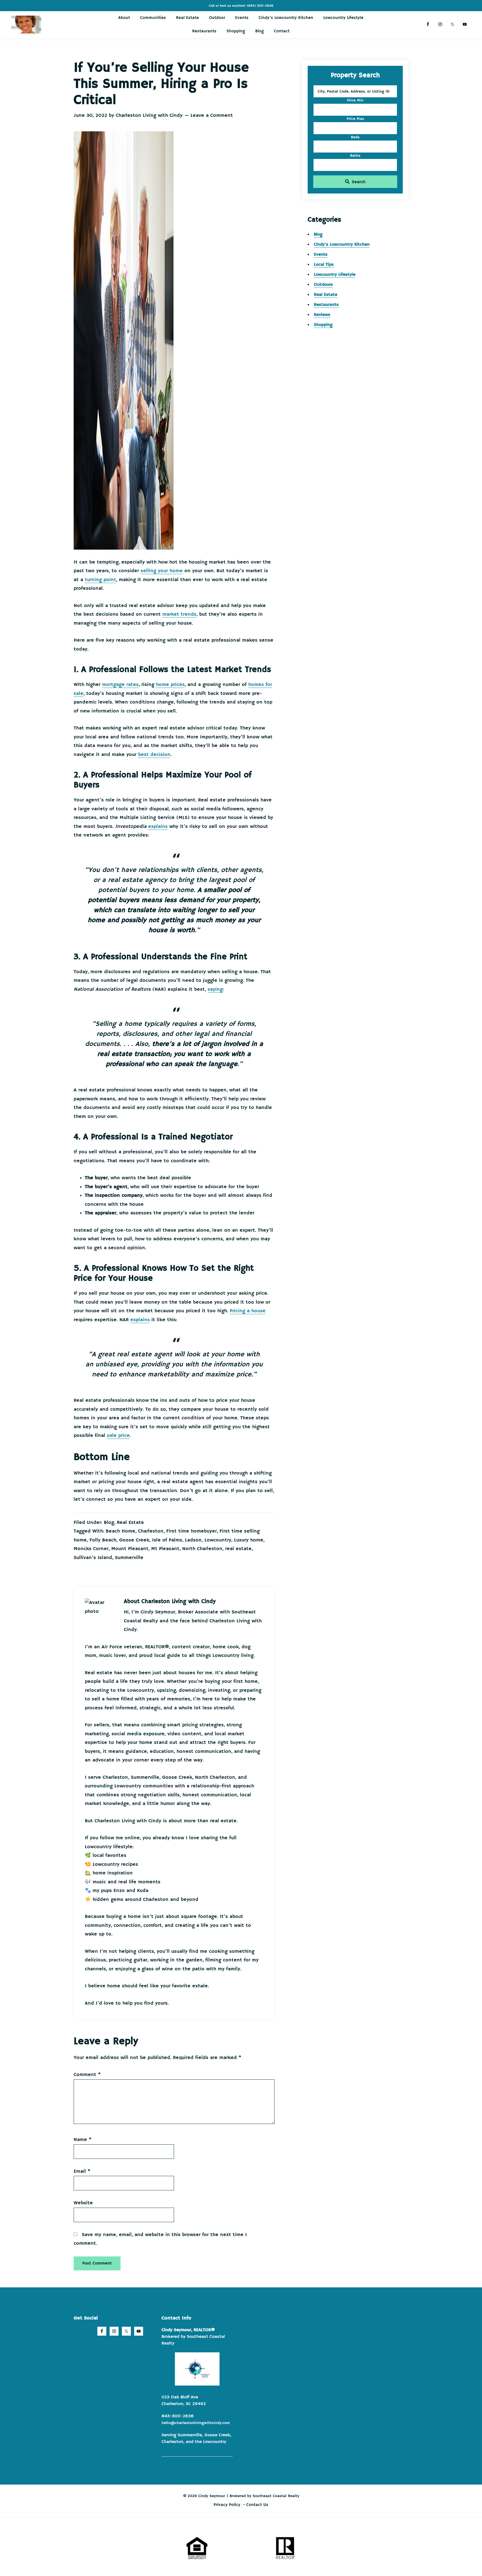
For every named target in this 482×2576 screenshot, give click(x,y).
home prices (170, 685)
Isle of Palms (167, 1540)
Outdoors (323, 285)
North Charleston (202, 1549)
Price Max (355, 119)
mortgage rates (120, 685)
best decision (154, 755)
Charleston (151, 1531)
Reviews (322, 315)
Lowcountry (218, 1540)
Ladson (193, 1540)
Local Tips (324, 265)
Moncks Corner (91, 1549)
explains (158, 827)
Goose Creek (134, 1540)
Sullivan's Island (93, 1558)
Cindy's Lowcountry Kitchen (342, 245)
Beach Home (120, 1531)
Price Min (355, 100)
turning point (100, 580)
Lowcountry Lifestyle (335, 275)
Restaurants (326, 305)
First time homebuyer (191, 1531)
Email (82, 2171)
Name (83, 2140)
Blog (109, 1523)
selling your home (162, 571)
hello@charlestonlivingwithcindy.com (196, 2423)
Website (83, 2203)
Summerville (129, 1558)
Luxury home (249, 1540)
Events (321, 255)
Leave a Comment (212, 115)
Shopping (323, 325)
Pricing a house (248, 1311)
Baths (355, 156)
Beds (355, 137)
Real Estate (130, 1523)
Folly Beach (103, 1540)
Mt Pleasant (165, 1549)
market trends (179, 614)
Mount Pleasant (130, 1549)
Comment (87, 2075)
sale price (118, 1436)
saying (215, 989)
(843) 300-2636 (260, 6)
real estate (238, 1549)
